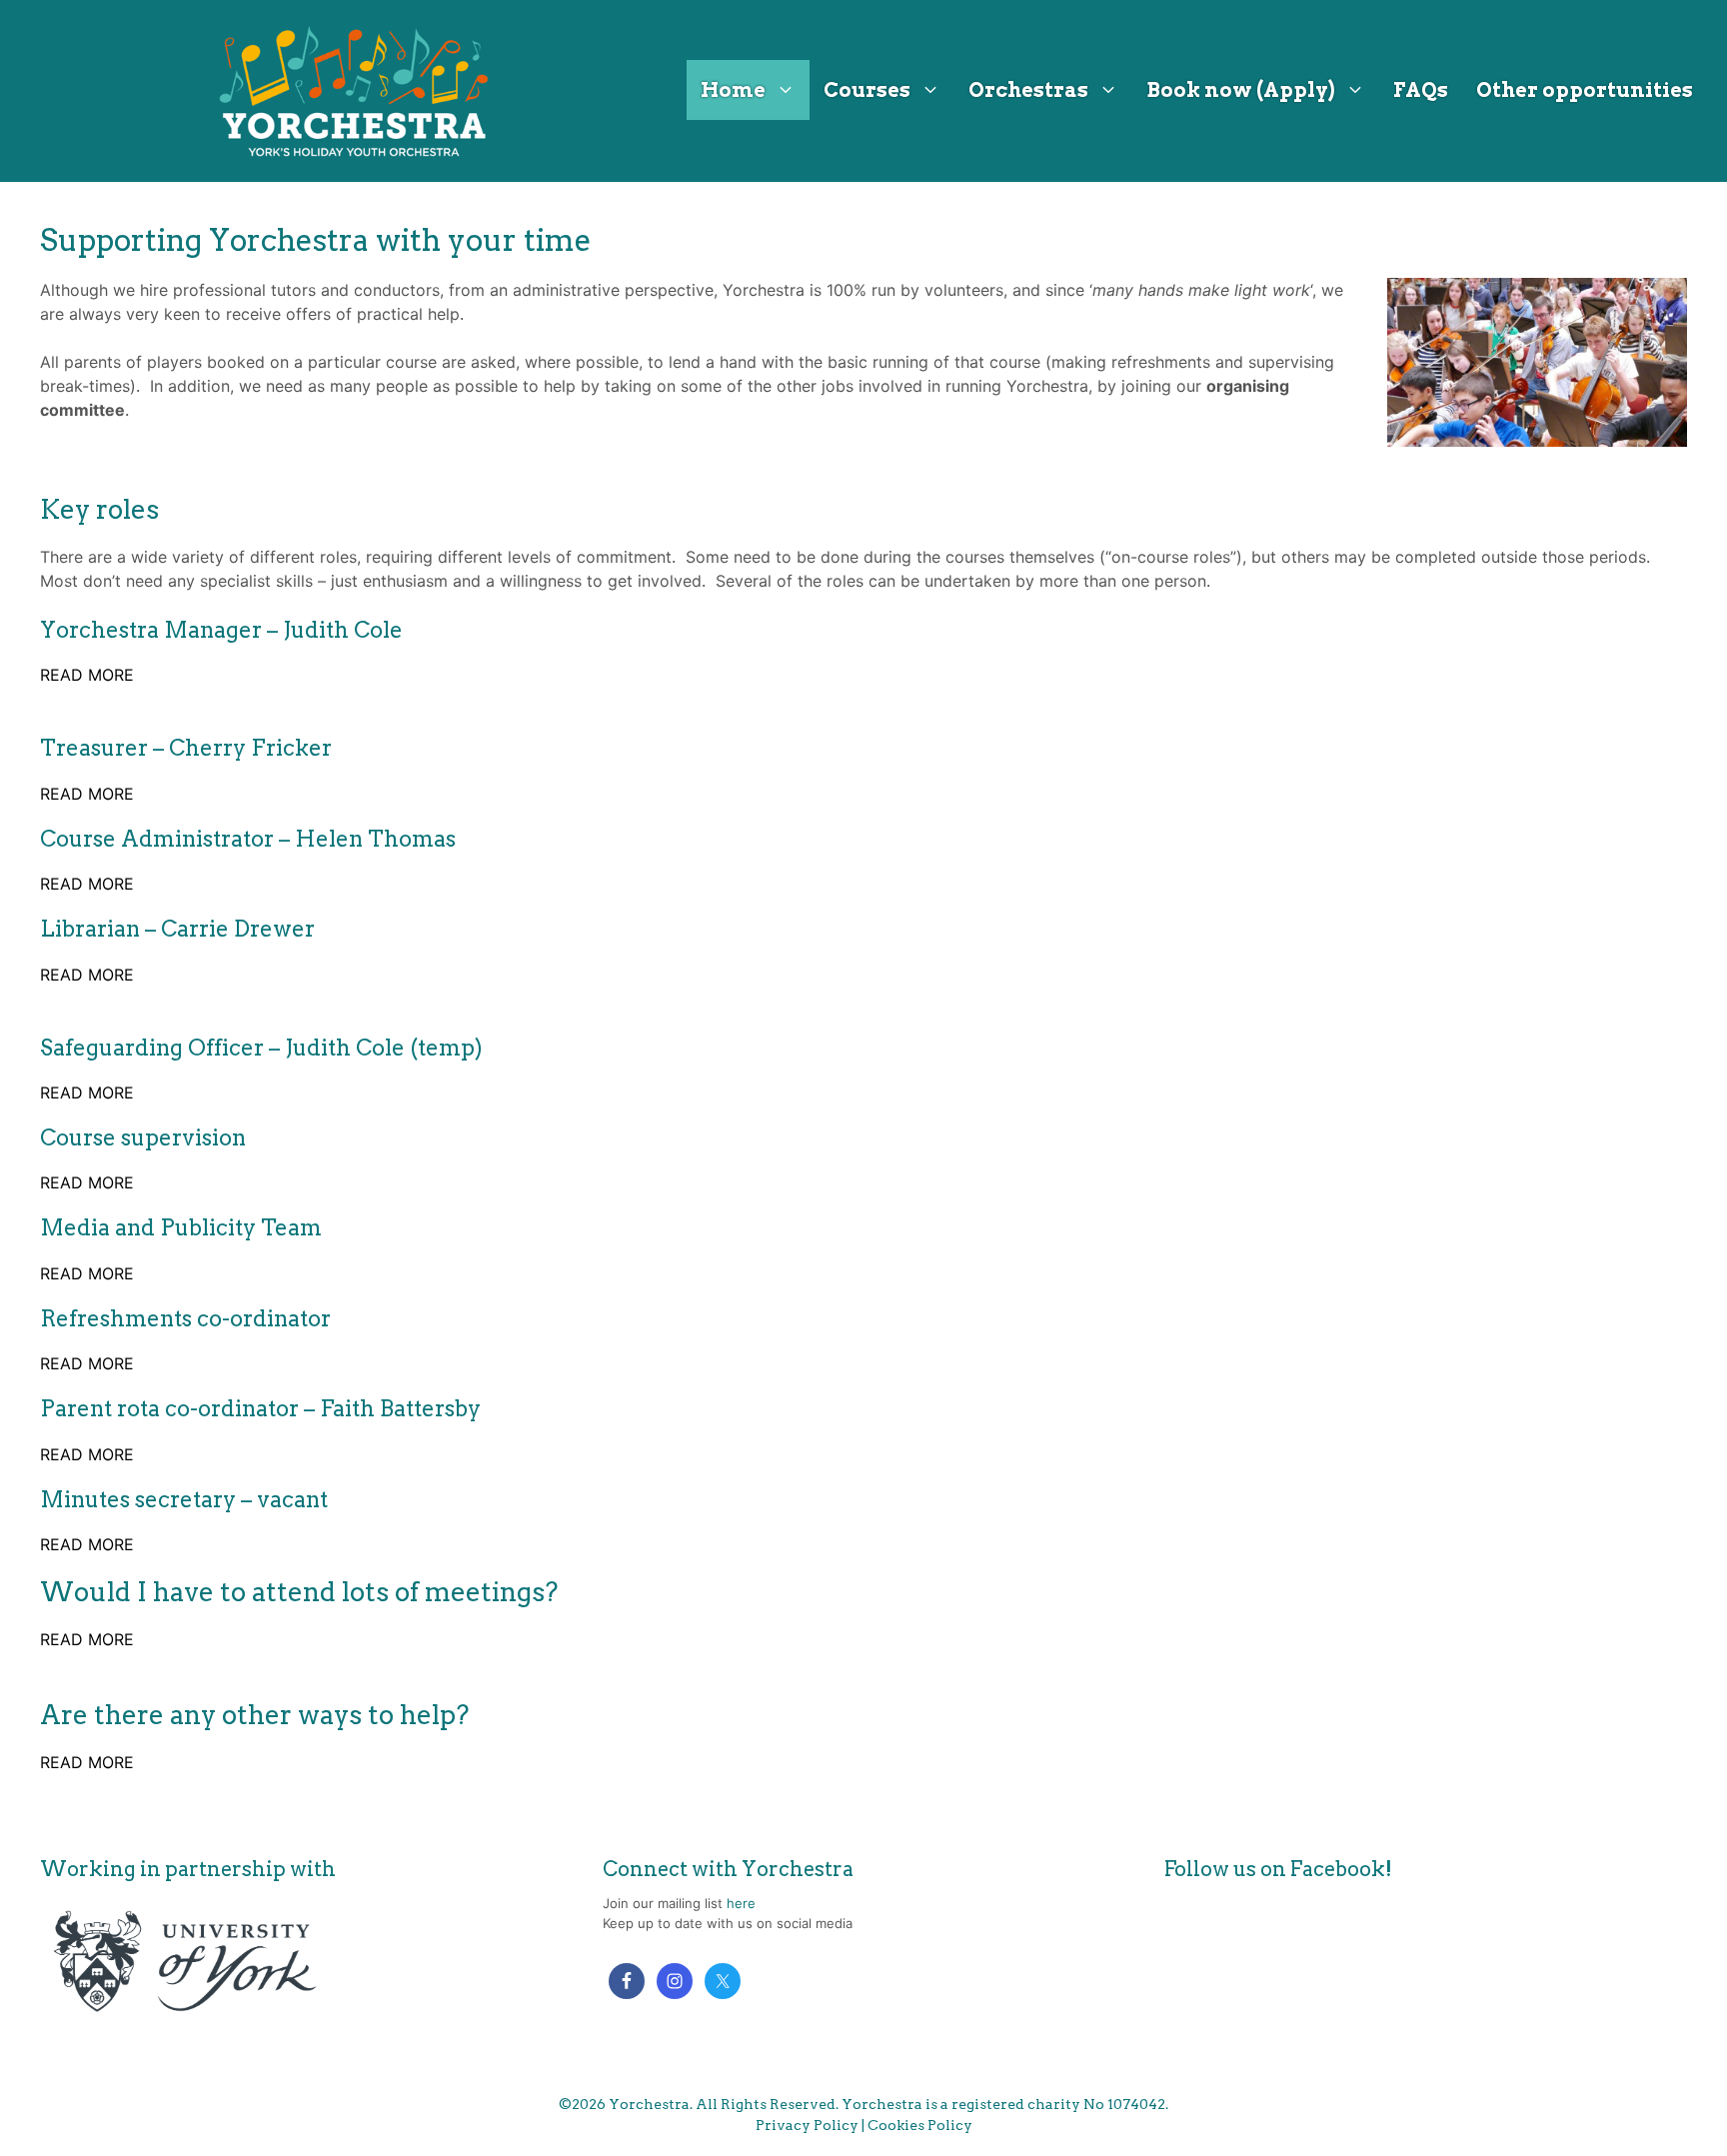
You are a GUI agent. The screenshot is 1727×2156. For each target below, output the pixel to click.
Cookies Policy (920, 2125)
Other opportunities (1585, 90)
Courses (867, 90)
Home (733, 90)
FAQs (1421, 90)
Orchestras (1028, 90)
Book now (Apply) (1241, 90)
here (741, 1903)
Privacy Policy (807, 2125)
